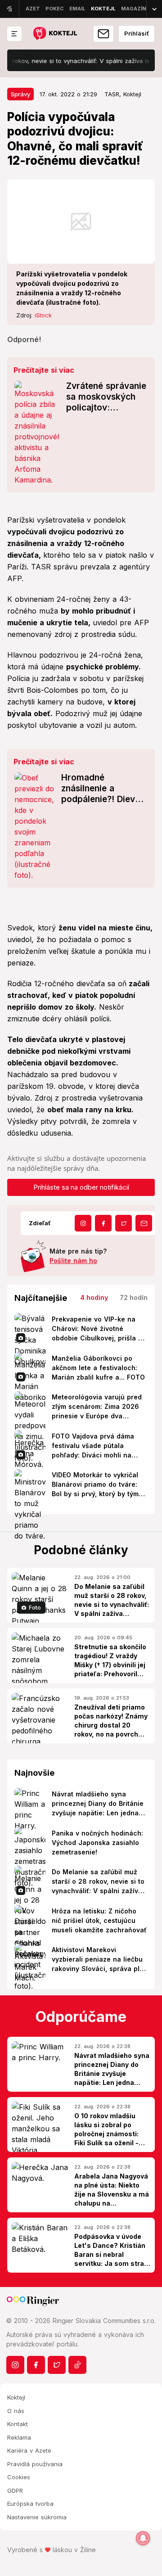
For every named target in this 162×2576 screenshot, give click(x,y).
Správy (20, 94)
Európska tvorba (30, 2504)
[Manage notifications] (143, 2538)
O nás (16, 2411)
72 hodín (134, 1297)
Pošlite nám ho (73, 1261)
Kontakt (18, 2424)
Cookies (19, 2477)
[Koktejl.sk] (55, 34)
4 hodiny (94, 1297)
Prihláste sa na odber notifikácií (81, 1187)
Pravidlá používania (35, 2464)
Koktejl (16, 2397)
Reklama (19, 2437)
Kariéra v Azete (29, 2450)
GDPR (15, 2490)
